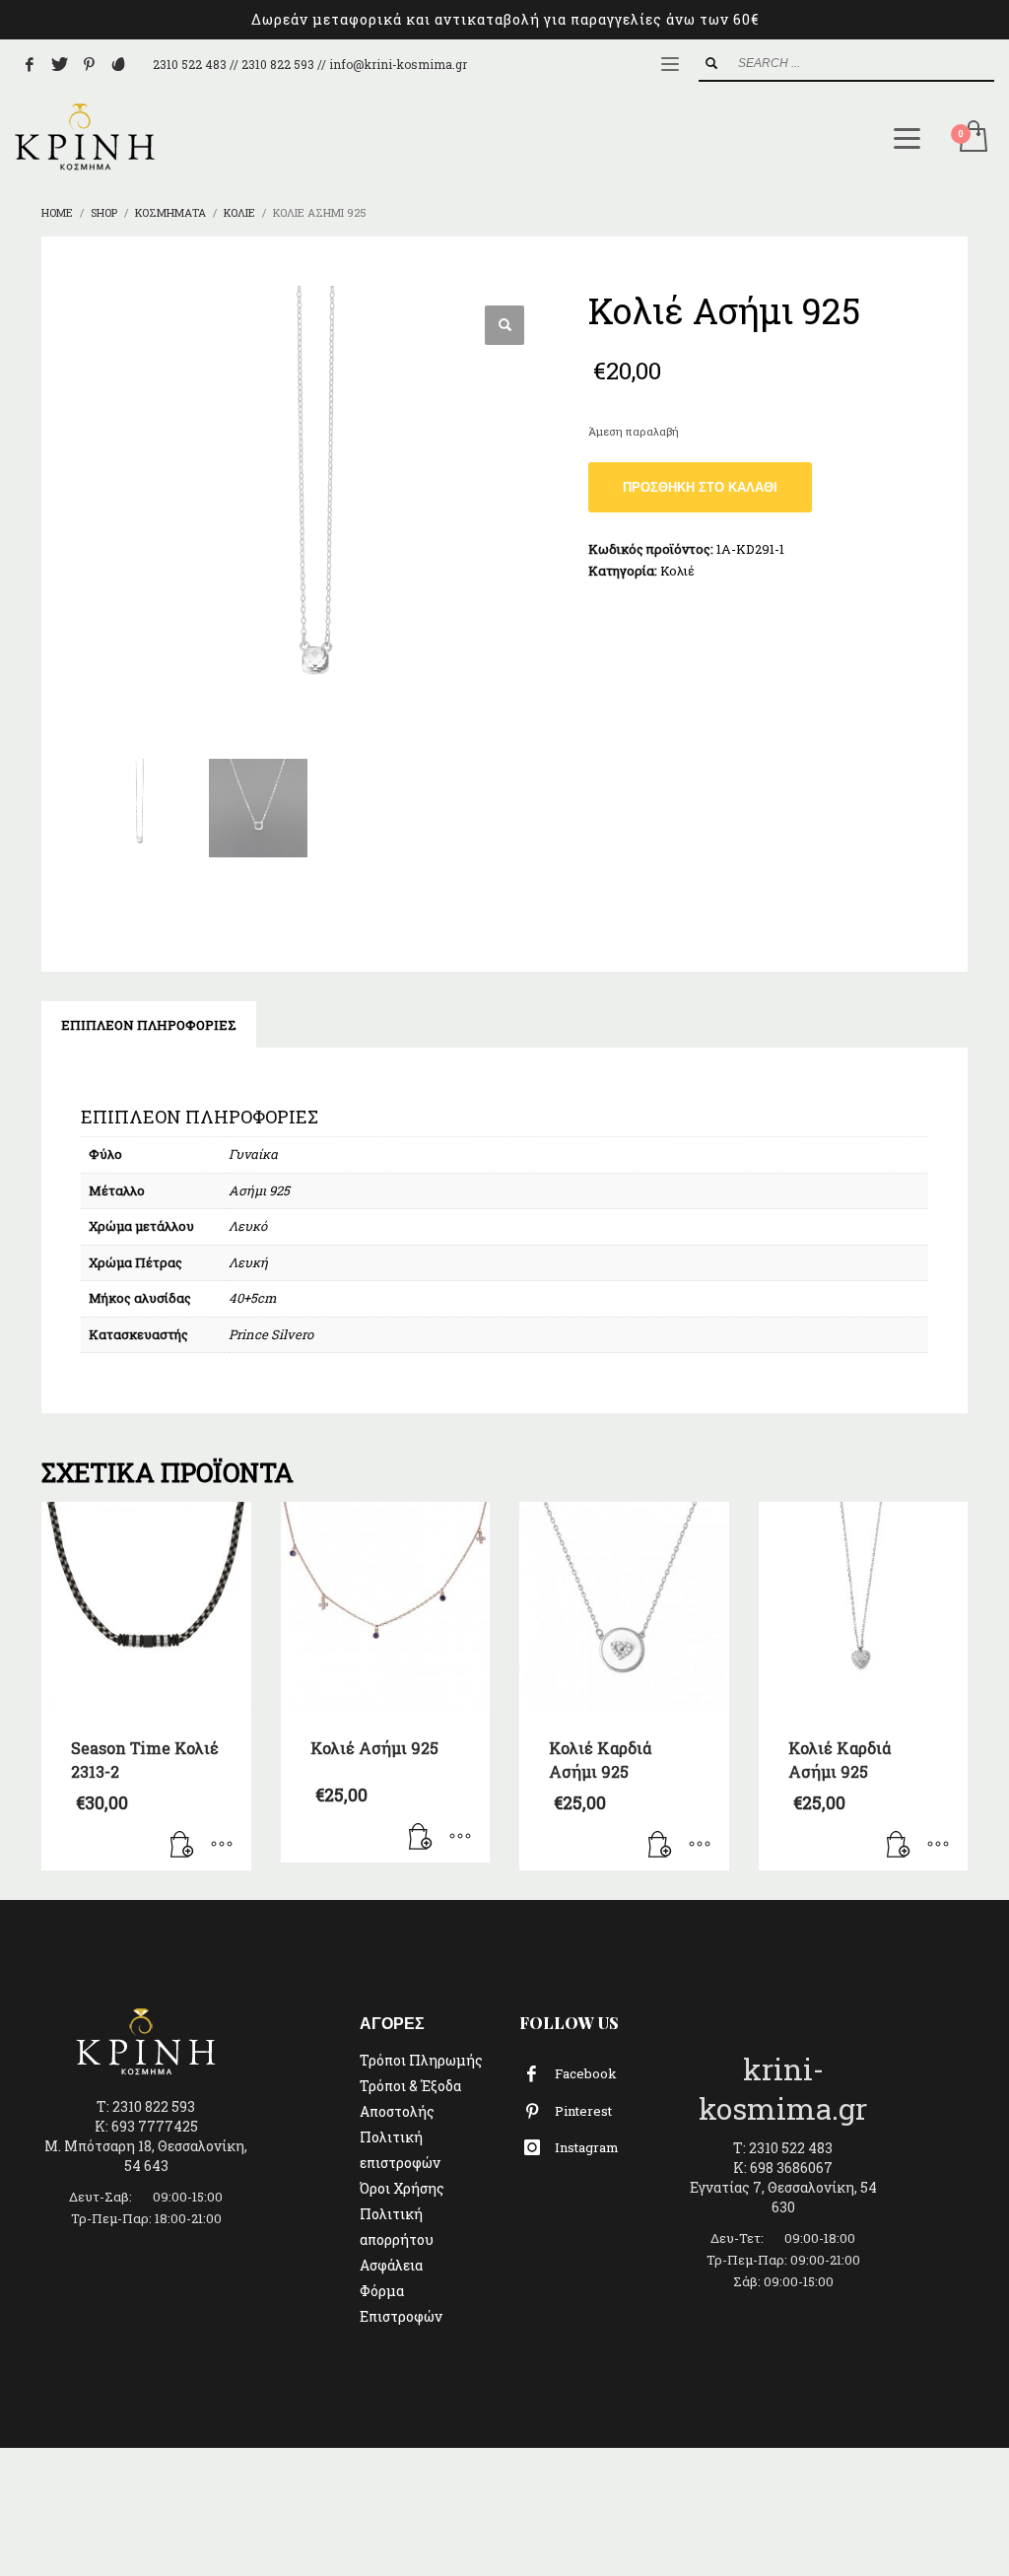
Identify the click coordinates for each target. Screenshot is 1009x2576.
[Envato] (118, 64)
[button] (504, 325)
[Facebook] (30, 64)
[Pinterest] (89, 64)
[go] (711, 63)
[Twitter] (59, 64)
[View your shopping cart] (972, 138)
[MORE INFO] (222, 1846)
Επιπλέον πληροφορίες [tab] (149, 1025)
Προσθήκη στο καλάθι (700, 487)
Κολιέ (677, 571)
